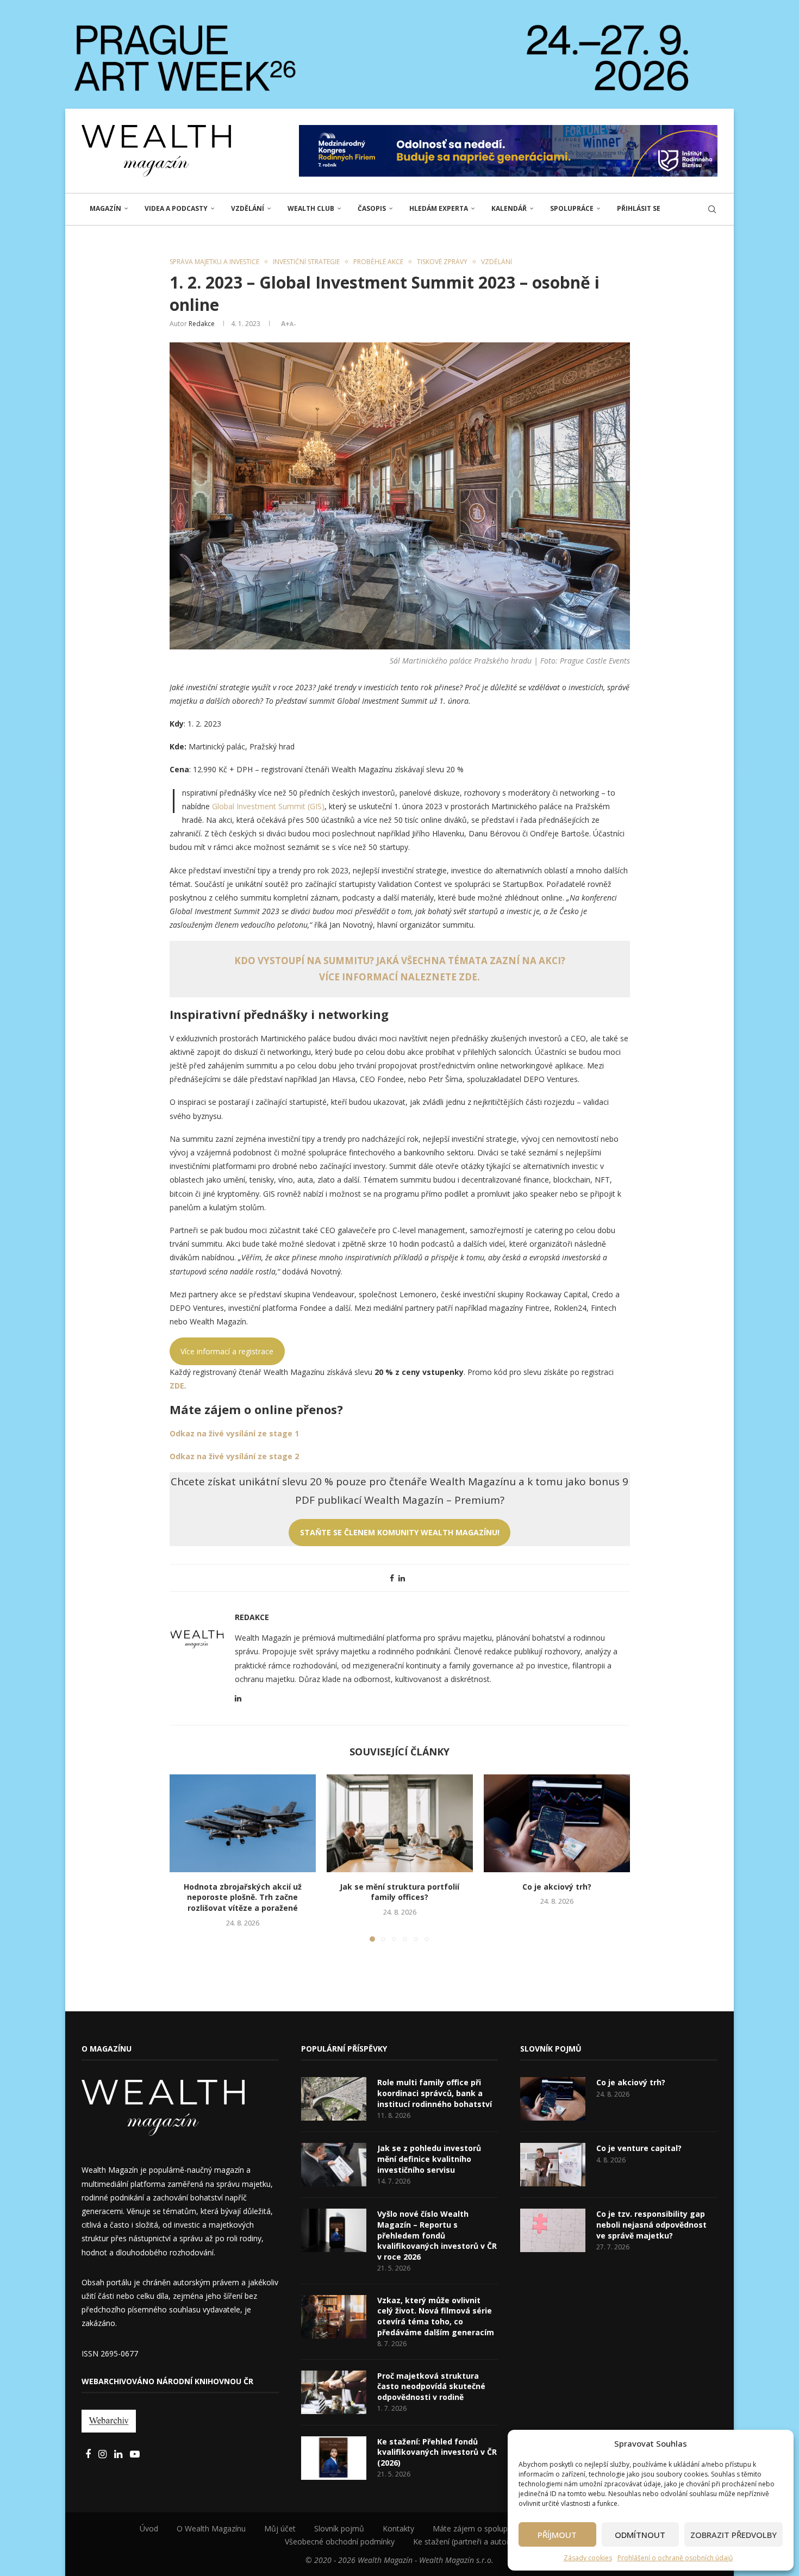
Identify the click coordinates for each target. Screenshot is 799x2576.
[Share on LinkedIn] (402, 1578)
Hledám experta (439, 208)
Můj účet (280, 2528)
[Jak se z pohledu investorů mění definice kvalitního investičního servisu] (334, 2165)
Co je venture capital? (639, 2148)
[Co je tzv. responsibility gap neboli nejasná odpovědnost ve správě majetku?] (553, 2230)
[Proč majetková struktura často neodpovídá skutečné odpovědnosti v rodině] (334, 2392)
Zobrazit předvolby (734, 2535)
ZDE (177, 1386)
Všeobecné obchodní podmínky (340, 2541)
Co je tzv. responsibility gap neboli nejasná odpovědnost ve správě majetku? (651, 2224)
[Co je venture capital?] (553, 2165)
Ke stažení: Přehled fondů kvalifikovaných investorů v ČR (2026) (437, 2452)
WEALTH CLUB (311, 208)
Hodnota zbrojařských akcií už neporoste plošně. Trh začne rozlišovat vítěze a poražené (243, 1897)
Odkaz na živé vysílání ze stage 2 (234, 1456)
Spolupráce (572, 208)
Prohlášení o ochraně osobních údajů (675, 2558)
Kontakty (398, 2528)
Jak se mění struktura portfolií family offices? (399, 1892)
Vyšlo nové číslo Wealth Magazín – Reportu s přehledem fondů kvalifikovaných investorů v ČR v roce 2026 (437, 2235)
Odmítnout (640, 2535)
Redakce (202, 324)
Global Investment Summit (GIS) (268, 806)
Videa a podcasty (176, 208)
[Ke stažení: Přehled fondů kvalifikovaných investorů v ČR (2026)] (334, 2458)
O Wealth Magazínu (211, 2528)
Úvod (149, 2528)
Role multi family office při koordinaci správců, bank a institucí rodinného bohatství (435, 2093)
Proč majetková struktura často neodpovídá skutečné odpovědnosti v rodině (431, 2386)
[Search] (712, 209)
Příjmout (557, 2535)
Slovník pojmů (339, 2528)
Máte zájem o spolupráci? (478, 2528)
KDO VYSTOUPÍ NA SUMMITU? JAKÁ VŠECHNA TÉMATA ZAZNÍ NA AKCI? (400, 961)
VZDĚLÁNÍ (248, 208)
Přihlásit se (639, 208)
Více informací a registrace (227, 1351)
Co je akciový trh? (557, 1887)
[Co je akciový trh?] (557, 1823)
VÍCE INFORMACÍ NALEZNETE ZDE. (399, 977)
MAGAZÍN (105, 208)
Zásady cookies (588, 2558)
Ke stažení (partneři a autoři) (464, 2541)
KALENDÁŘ (509, 208)
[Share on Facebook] (392, 1578)
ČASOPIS (372, 208)
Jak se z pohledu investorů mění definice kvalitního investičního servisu (429, 2159)
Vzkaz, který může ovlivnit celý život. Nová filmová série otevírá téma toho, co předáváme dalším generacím (436, 2316)
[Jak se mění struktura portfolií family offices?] (400, 1823)
